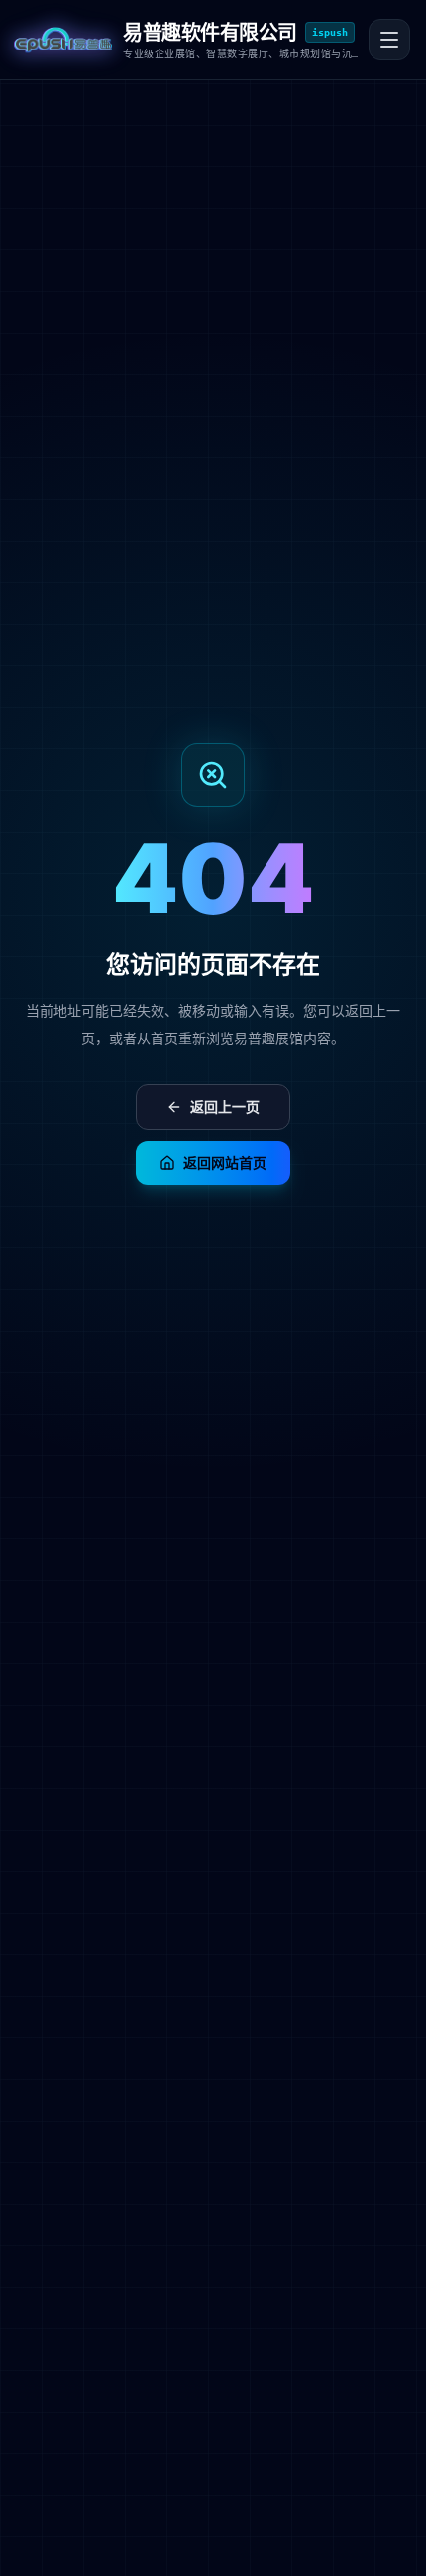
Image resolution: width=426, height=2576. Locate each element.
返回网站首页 (225, 1163)
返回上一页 (225, 1106)
